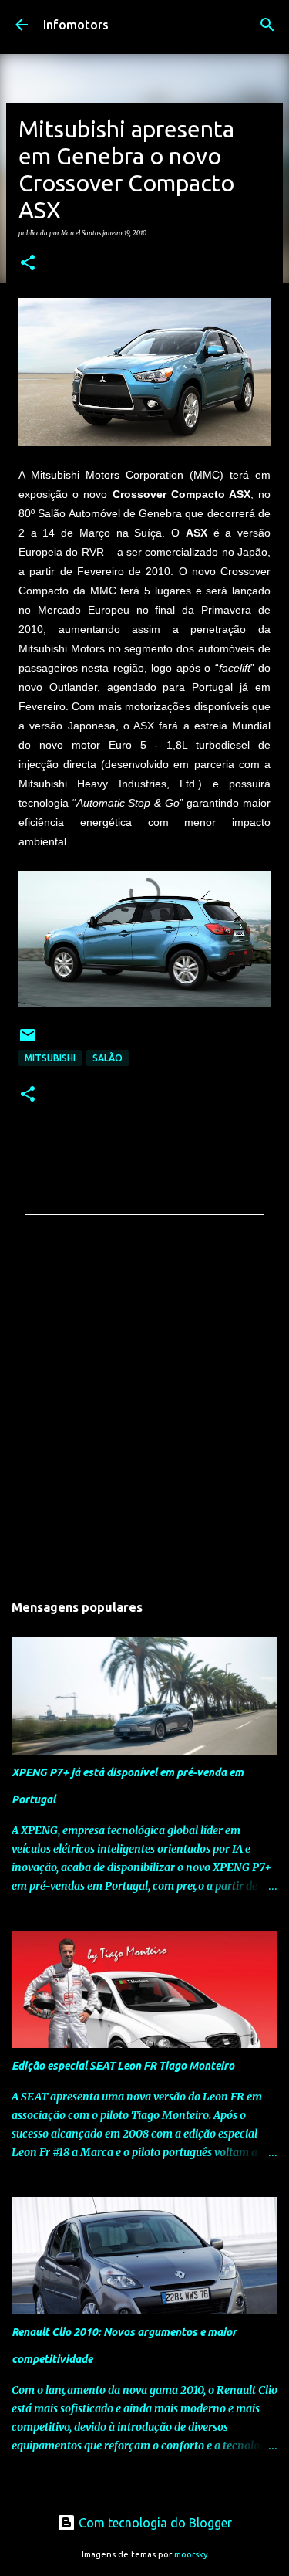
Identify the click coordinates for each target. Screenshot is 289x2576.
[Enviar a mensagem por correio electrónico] (28, 1041)
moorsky (191, 2554)
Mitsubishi (50, 1058)
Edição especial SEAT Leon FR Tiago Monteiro (123, 2066)
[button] (28, 263)
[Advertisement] (144, 1408)
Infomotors (76, 25)
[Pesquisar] (267, 25)
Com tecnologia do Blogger (154, 2523)
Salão (108, 1058)
